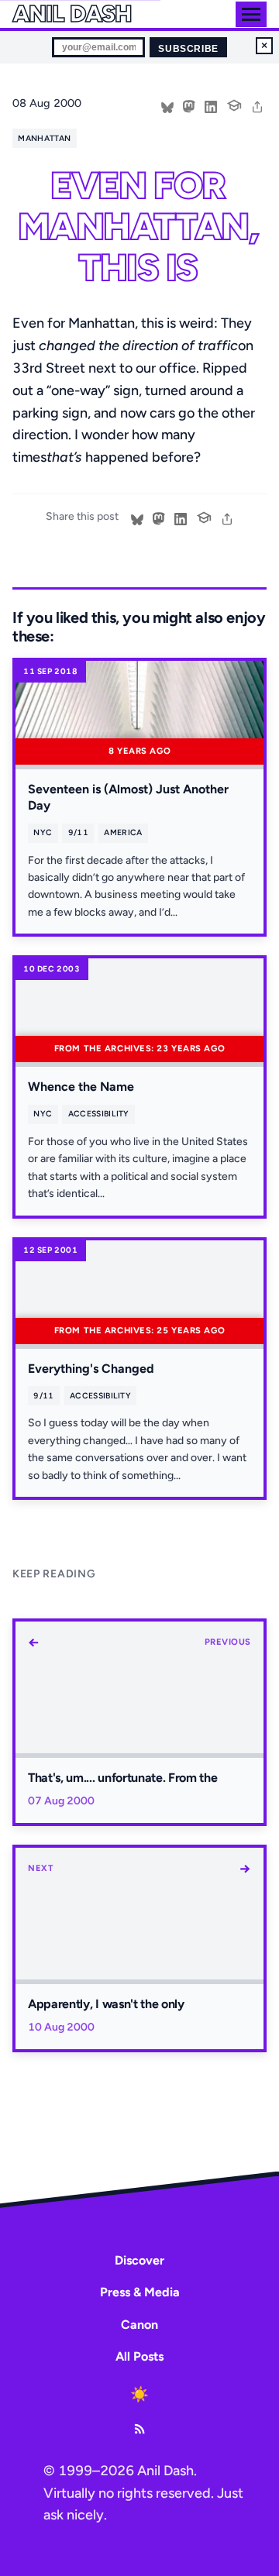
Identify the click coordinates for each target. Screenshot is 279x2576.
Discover (139, 2260)
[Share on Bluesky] (167, 105)
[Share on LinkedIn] (211, 105)
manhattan (44, 138)
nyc (43, 832)
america (123, 832)
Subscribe (188, 49)
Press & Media (140, 2292)
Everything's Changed (91, 1369)
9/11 (78, 832)
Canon (139, 2325)
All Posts (139, 2356)
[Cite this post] (234, 104)
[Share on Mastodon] (189, 105)
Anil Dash (72, 14)
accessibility (99, 1114)
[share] (257, 105)
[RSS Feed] (139, 2429)
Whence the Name (81, 1087)
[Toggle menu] (251, 14)
